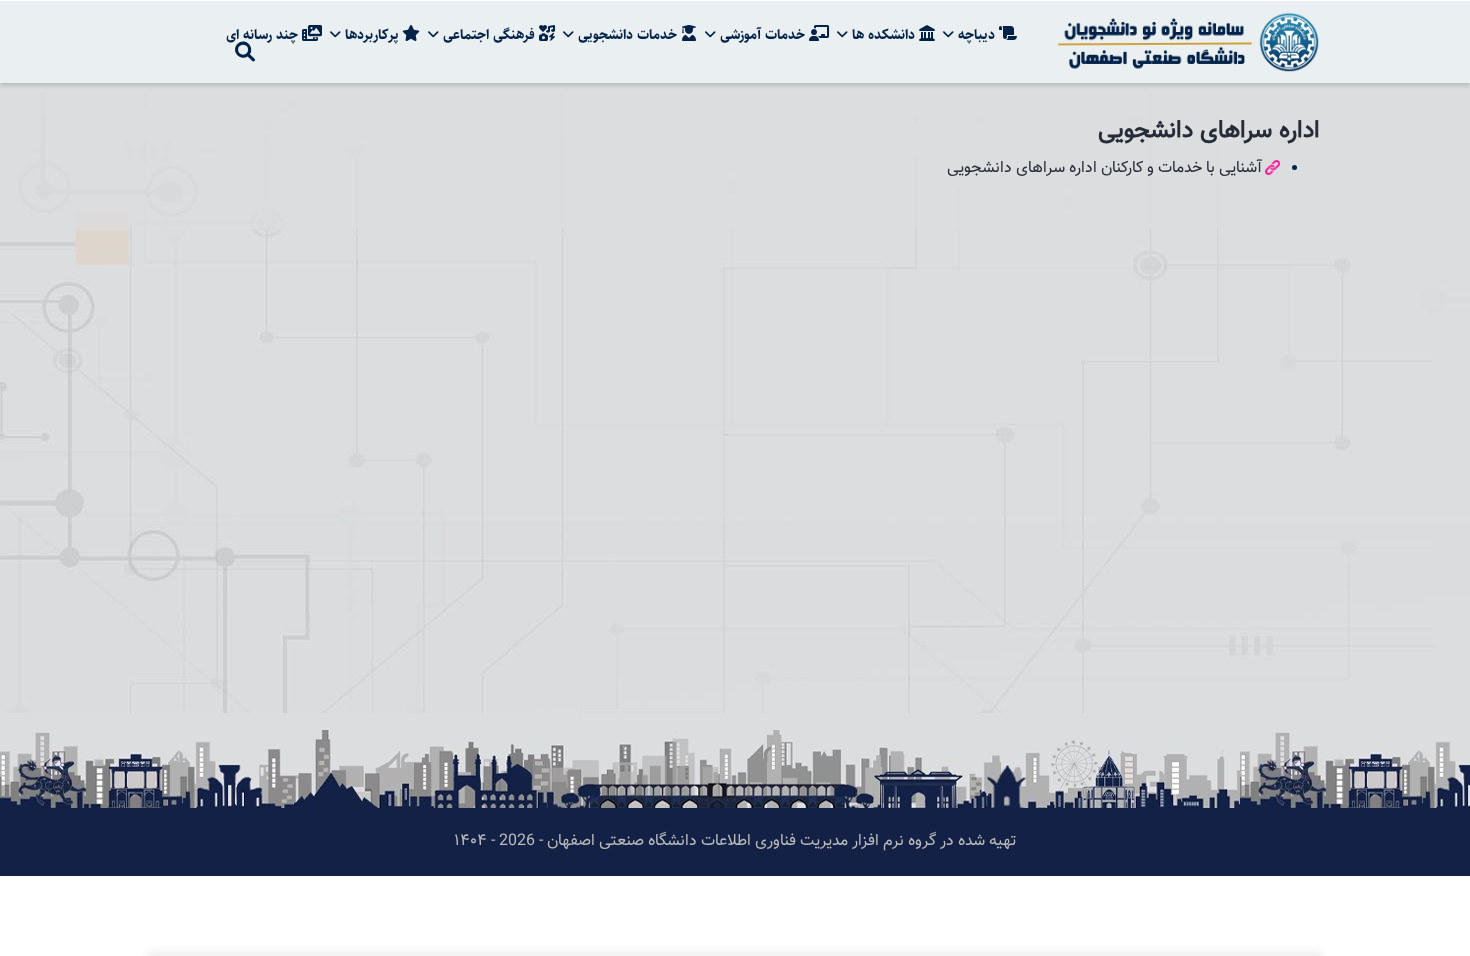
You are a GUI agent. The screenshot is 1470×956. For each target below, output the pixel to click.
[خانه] (1185, 42)
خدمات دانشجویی (627, 35)
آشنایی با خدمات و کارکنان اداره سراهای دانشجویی (1104, 168)
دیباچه (976, 35)
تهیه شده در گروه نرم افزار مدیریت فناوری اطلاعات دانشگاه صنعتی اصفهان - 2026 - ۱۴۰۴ (735, 841)
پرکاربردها (371, 35)
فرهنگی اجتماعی (489, 35)
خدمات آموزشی (762, 35)
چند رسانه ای (264, 35)
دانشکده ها (883, 35)
